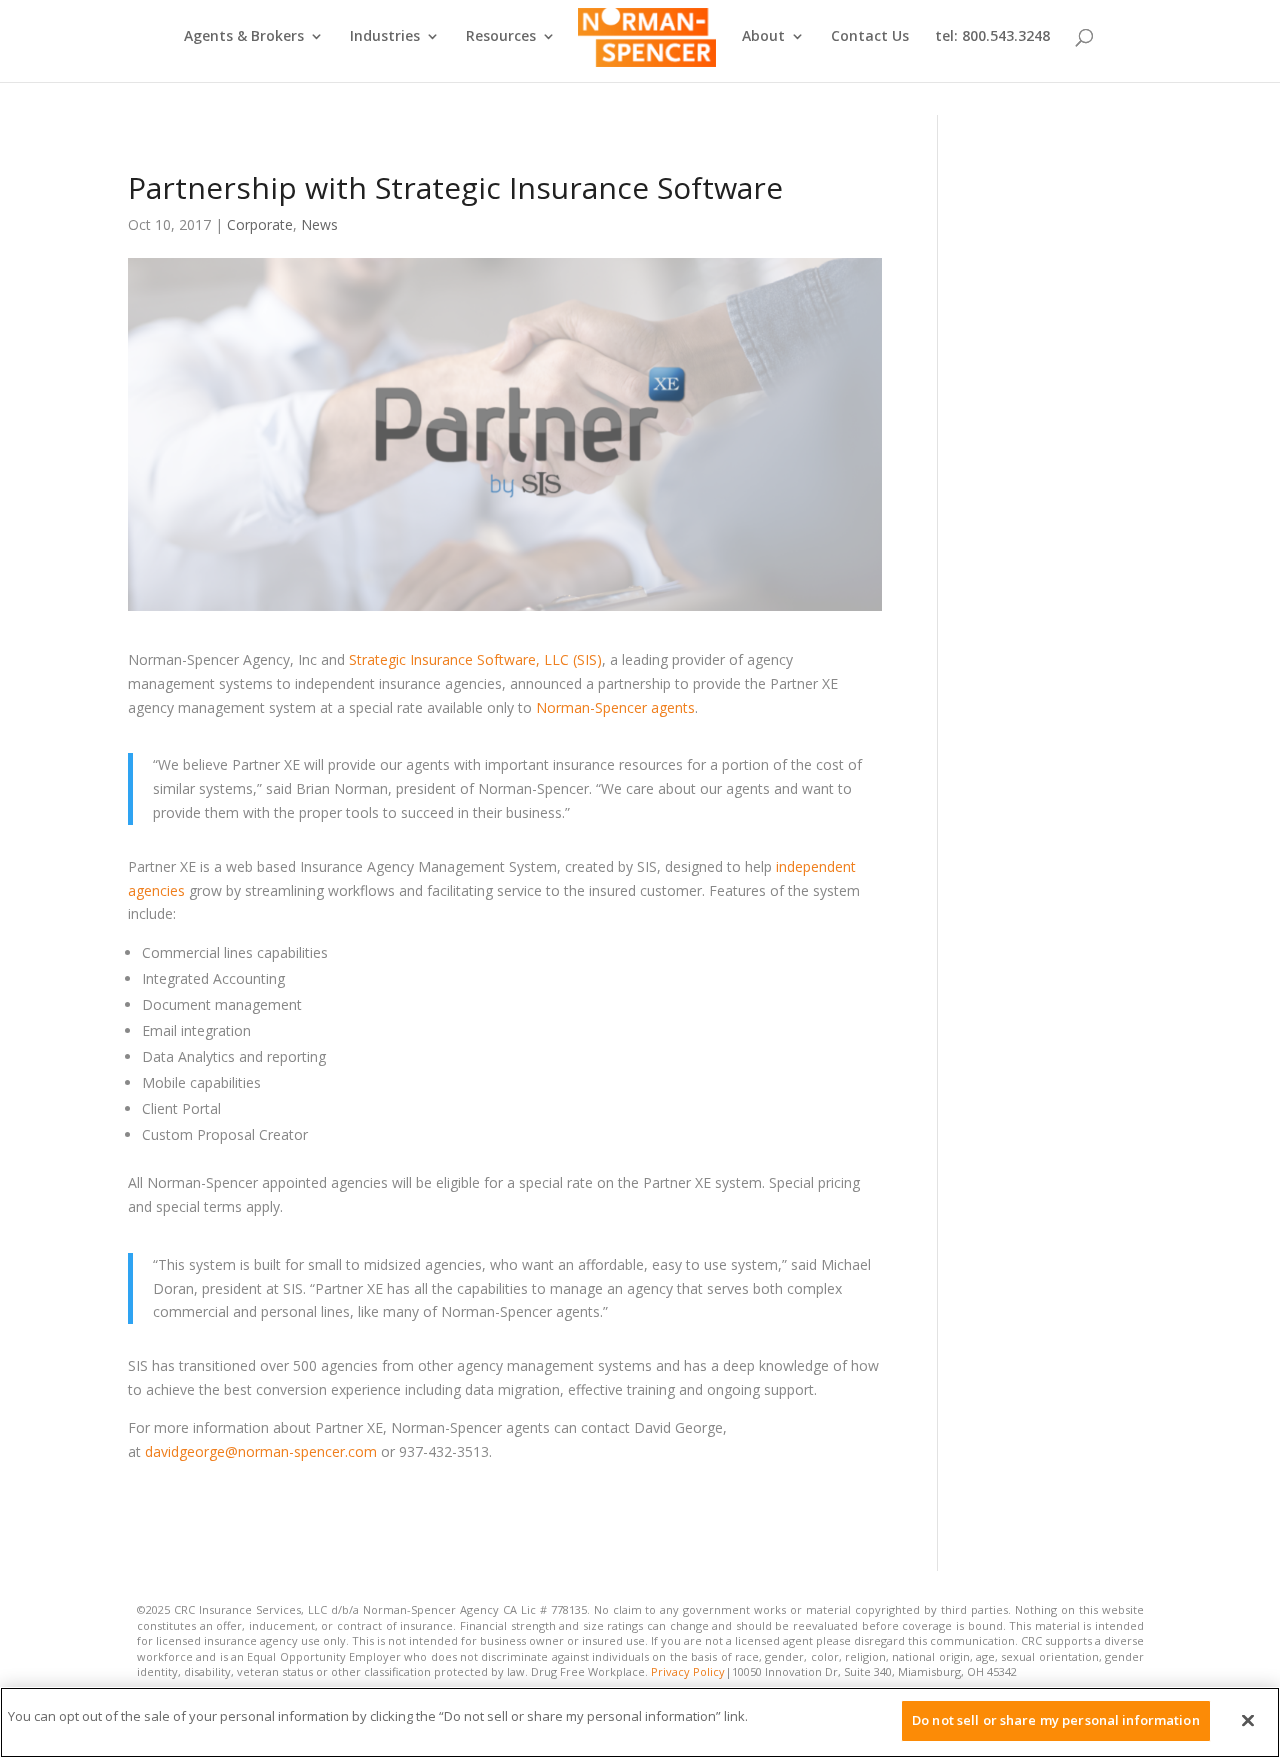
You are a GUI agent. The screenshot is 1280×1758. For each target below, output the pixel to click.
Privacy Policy (688, 1671)
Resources (501, 37)
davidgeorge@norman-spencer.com (261, 1451)
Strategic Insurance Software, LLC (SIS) (475, 659)
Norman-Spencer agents (615, 707)
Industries (385, 37)
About (763, 37)
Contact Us (870, 37)
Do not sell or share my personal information (1056, 1720)
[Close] (1248, 1720)
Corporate (260, 224)
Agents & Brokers (244, 37)
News (319, 224)
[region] (640, 1722)
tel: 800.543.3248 (992, 37)
